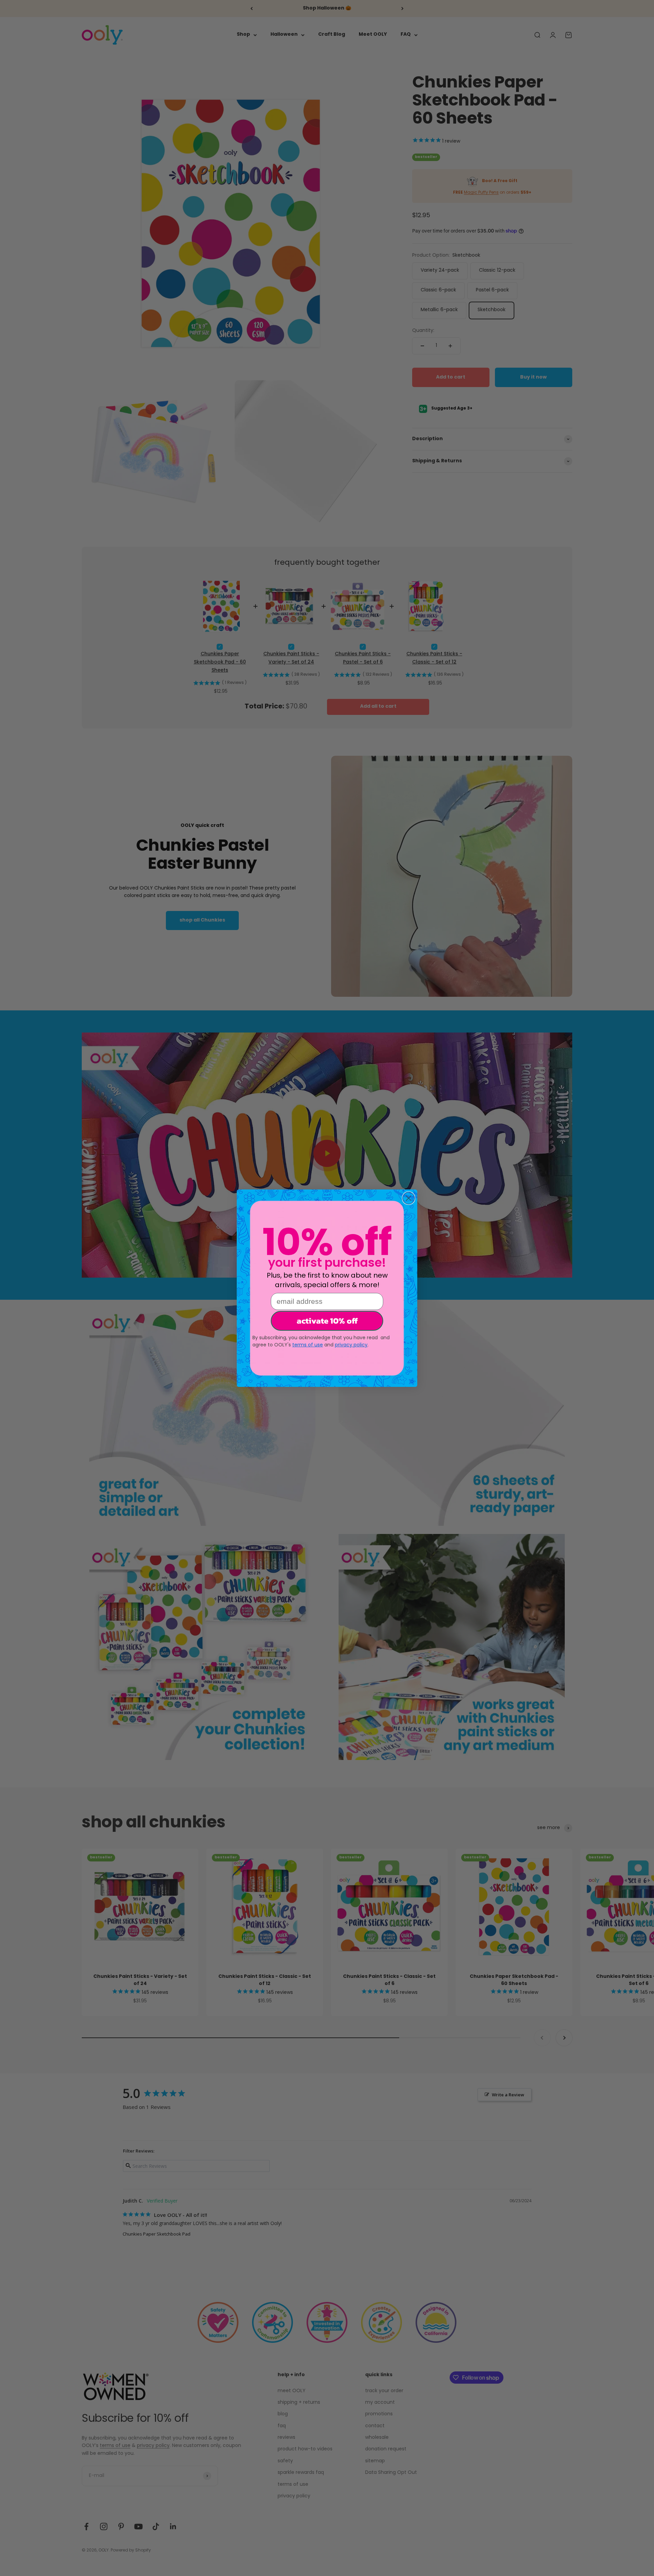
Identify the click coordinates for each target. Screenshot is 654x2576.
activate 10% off (327, 1321)
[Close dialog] (409, 1198)
